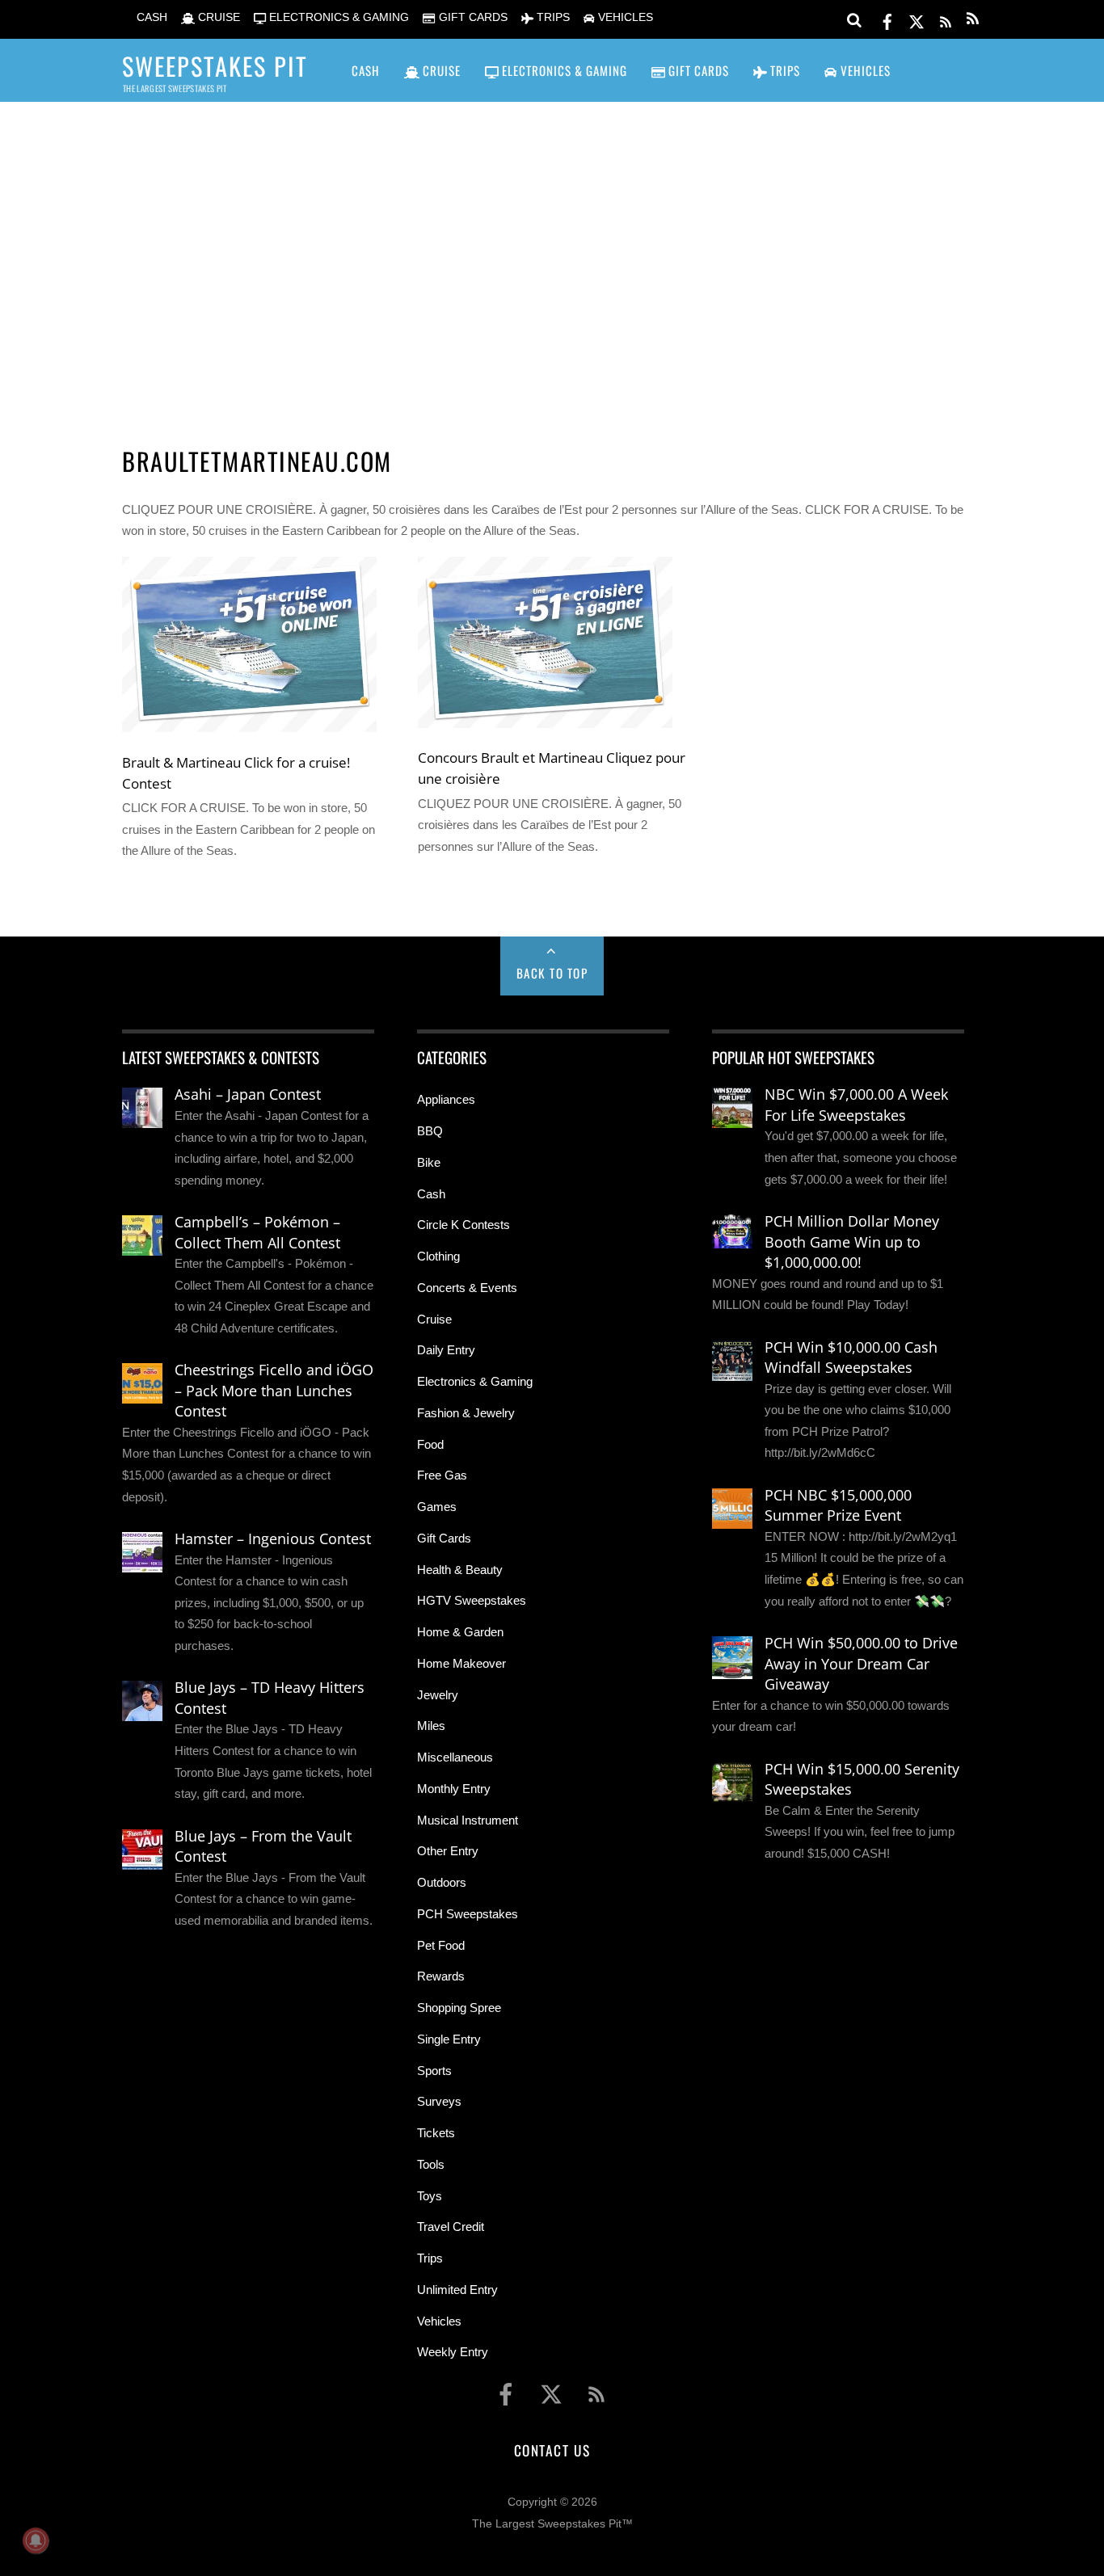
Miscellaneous (455, 1757)
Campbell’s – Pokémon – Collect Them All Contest (257, 1232)
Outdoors (442, 1882)
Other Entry (448, 1851)
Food (430, 1444)
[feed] (946, 19)
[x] (916, 19)
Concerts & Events (467, 1288)
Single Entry (449, 2039)
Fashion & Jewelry (466, 1413)
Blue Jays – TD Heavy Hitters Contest (270, 1698)
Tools (431, 2164)
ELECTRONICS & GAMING (337, 17)
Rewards (441, 1976)
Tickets (436, 2133)
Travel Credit (451, 2227)
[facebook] (887, 19)
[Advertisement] (552, 251)
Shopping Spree (459, 2008)
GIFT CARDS (471, 17)
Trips (430, 2258)
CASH (150, 17)
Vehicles (439, 2321)
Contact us (552, 2450)
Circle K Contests (464, 1225)
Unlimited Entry (457, 2290)
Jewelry (438, 1695)
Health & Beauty (460, 1570)
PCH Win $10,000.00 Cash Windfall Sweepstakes (851, 1357)
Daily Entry (446, 1350)
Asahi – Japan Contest (248, 1094)
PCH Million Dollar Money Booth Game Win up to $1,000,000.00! (852, 1242)
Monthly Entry (454, 1789)
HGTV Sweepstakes (472, 1600)
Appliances (446, 1099)
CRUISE (217, 17)
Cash (431, 1194)
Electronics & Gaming (475, 1381)
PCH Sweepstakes (468, 1914)
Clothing (438, 1256)
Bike (429, 1162)
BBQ (430, 1131)
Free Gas (442, 1475)
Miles (431, 1726)
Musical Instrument (468, 1820)
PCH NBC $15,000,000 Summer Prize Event (838, 1505)
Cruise (434, 1319)
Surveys (439, 2101)
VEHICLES (624, 17)
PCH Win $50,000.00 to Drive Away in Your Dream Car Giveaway (861, 1663)
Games (437, 1507)
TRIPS (552, 17)
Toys (430, 2196)
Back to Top (552, 973)
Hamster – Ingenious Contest (273, 1538)
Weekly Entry (453, 2352)
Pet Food (441, 1945)
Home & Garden (460, 1632)
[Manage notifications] (36, 2540)
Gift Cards (444, 1538)
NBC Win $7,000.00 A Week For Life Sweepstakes (856, 1105)
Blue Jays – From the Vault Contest (263, 1846)
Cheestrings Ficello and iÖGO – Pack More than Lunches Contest (274, 1390)
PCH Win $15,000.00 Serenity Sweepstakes (862, 1779)
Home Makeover (461, 1663)
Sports (434, 2071)
